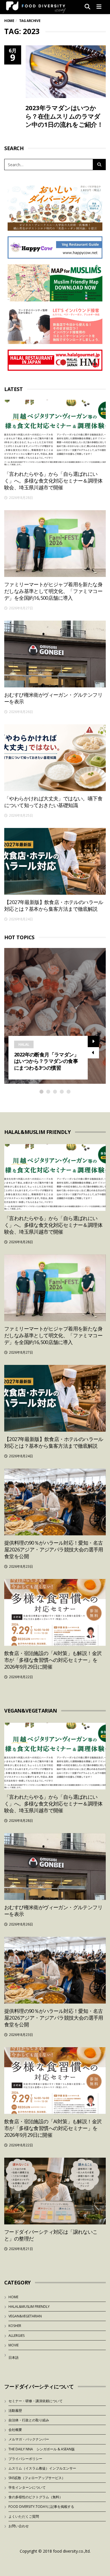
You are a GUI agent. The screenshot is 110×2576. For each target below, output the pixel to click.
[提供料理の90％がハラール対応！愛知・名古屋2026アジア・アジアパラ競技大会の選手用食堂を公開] (55, 1502)
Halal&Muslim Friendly (29, 2307)
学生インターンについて (27, 2487)
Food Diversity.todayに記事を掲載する (41, 2507)
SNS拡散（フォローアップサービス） (37, 2478)
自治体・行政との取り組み (29, 2420)
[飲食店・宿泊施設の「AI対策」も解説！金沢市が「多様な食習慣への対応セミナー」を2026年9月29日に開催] (55, 1612)
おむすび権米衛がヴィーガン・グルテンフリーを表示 (53, 698)
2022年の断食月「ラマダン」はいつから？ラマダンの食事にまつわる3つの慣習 (46, 1061)
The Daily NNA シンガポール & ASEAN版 (42, 2449)
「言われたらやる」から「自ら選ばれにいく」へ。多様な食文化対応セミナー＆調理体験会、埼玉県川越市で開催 (53, 481)
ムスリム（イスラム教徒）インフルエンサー (42, 2468)
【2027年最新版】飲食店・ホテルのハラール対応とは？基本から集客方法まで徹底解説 (54, 905)
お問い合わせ (19, 2526)
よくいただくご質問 (24, 2516)
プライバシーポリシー (25, 2459)
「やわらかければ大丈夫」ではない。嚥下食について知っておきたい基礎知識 (53, 802)
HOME (13, 2297)
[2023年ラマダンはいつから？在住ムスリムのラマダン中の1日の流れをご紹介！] (66, 72)
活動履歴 (15, 2410)
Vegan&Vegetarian (25, 2316)
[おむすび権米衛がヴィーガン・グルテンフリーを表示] (55, 654)
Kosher (15, 2326)
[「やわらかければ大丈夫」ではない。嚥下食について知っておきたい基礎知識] (55, 758)
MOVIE (14, 2345)
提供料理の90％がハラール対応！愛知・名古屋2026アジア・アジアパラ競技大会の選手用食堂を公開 (54, 1549)
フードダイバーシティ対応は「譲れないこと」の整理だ (51, 2235)
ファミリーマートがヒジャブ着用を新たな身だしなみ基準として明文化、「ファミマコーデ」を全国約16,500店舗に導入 (53, 591)
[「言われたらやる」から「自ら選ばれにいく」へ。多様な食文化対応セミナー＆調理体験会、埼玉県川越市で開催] (55, 433)
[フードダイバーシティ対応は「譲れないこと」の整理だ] (55, 2191)
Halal (24, 1044)
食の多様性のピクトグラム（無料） (36, 2497)
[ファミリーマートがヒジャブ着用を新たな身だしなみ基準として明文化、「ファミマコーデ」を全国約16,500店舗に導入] (55, 544)
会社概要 (15, 2430)
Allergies (16, 2336)
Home (9, 21)
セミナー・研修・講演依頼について (36, 2401)
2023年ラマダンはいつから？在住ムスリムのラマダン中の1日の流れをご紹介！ (64, 116)
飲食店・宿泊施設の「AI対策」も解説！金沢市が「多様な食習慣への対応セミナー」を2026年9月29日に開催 (53, 1660)
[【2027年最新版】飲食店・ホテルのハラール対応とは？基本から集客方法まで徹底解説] (55, 861)
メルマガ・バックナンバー (29, 2439)
